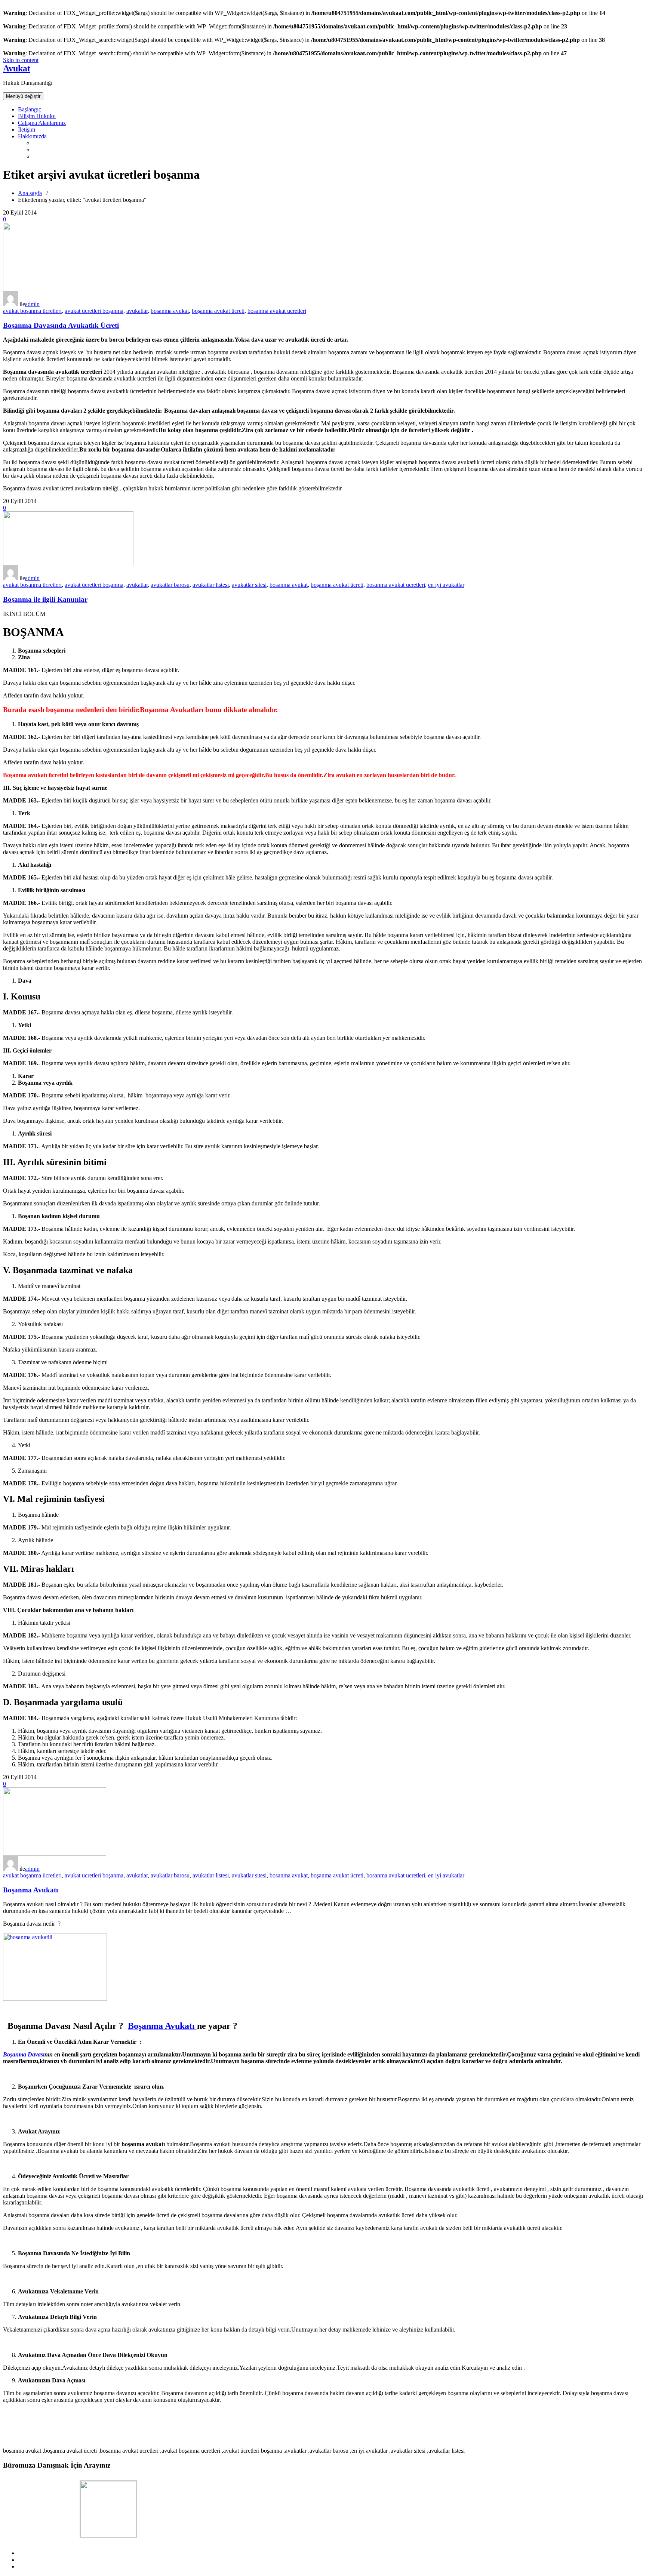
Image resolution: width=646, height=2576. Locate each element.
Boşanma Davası (24, 2054)
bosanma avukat (170, 311)
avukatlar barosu (170, 585)
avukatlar (137, 311)
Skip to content (21, 60)
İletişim (27, 130)
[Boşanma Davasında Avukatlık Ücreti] (55, 289)
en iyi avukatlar (446, 585)
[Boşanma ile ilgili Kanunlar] (68, 563)
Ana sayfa (30, 193)
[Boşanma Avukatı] (55, 1854)
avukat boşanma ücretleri (32, 311)
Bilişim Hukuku (37, 116)
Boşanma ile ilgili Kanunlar (45, 599)
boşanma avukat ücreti (218, 311)
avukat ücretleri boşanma (94, 311)
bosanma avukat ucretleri (277, 311)
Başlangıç (30, 109)
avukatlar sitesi (249, 585)
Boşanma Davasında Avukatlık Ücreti (61, 325)
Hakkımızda (32, 136)
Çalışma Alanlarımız (42, 123)
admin (32, 304)
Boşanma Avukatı (30, 1890)
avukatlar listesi (211, 585)
